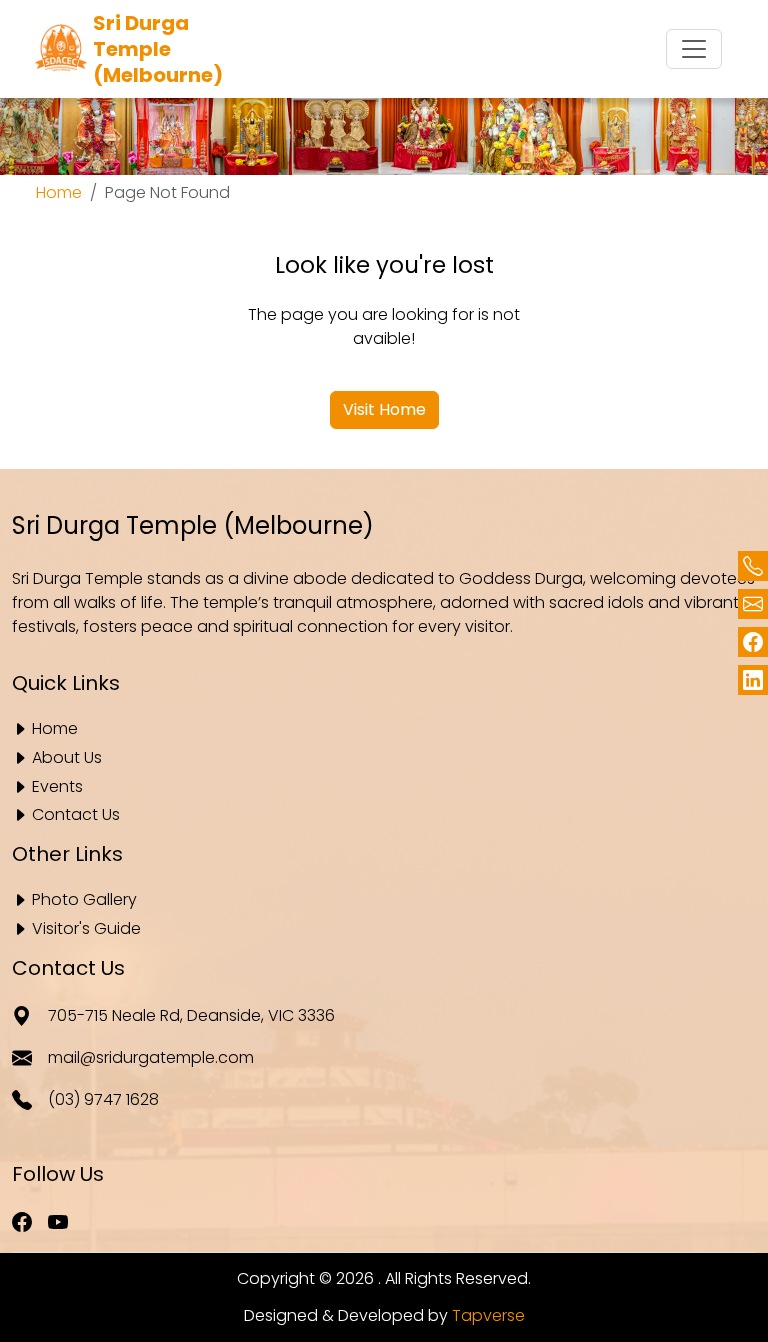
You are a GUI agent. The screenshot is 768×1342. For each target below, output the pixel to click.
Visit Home (384, 409)
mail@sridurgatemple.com (151, 1057)
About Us (67, 758)
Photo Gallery (84, 900)
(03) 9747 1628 (103, 1099)
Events (57, 787)
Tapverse (488, 1315)
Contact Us (76, 815)
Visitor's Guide (86, 929)
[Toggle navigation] (694, 49)
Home (59, 192)
